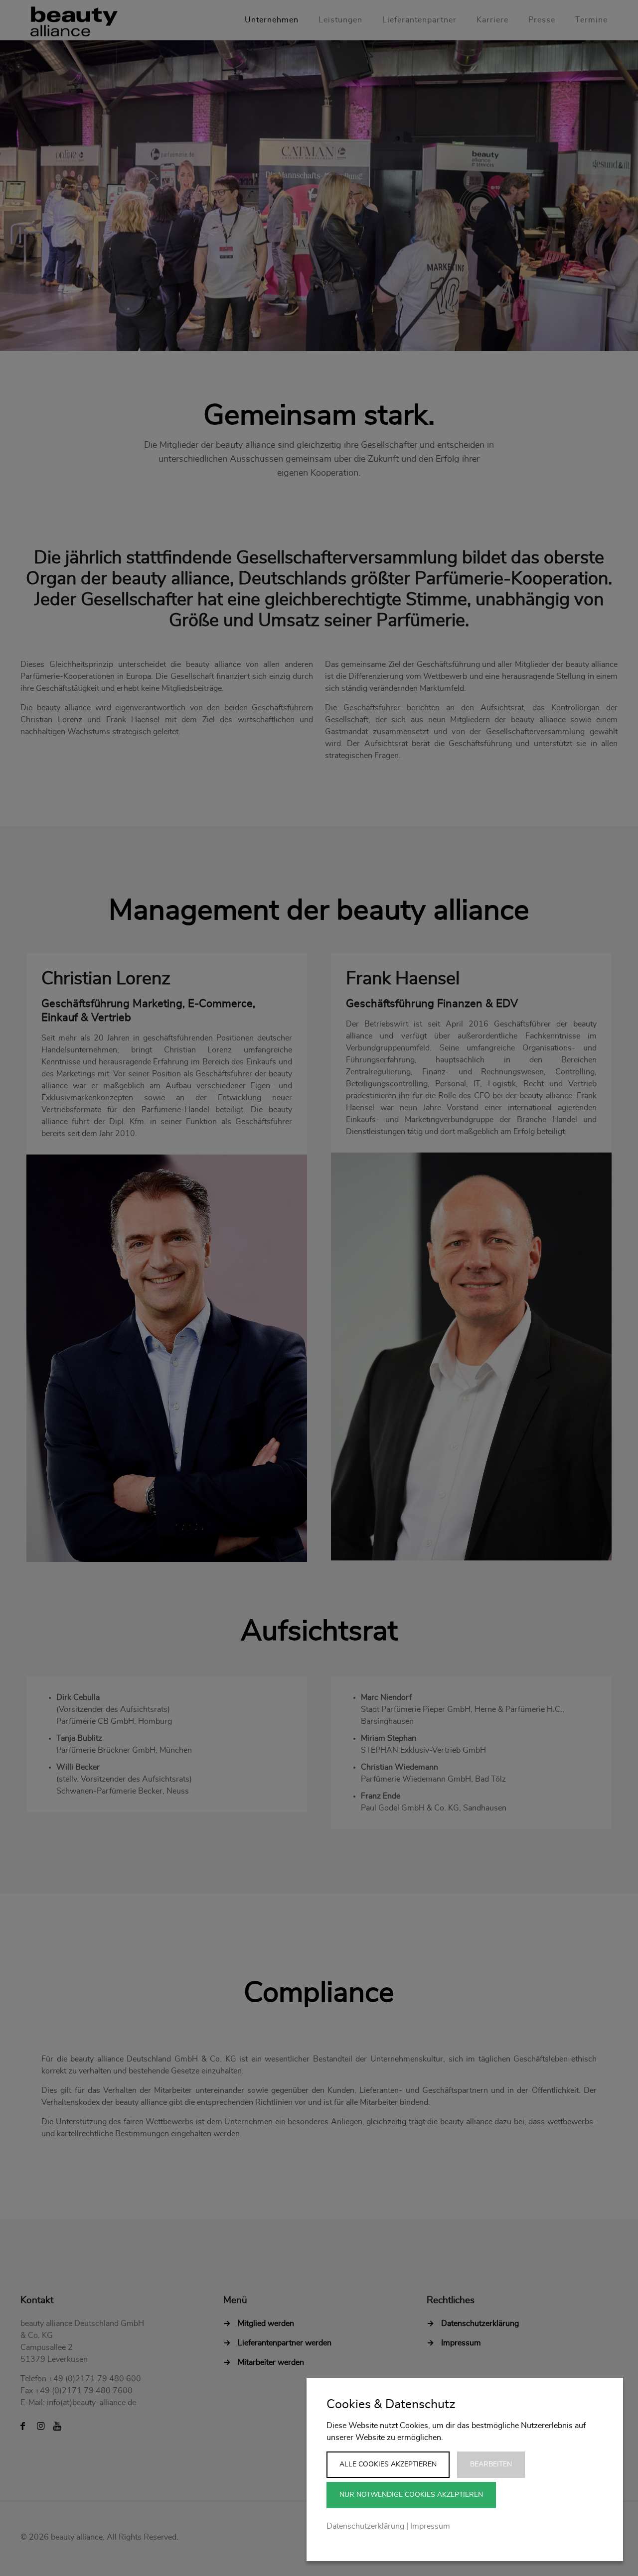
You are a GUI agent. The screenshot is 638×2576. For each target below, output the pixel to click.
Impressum (430, 2526)
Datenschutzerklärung (365, 2526)
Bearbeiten (491, 2464)
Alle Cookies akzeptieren (388, 2464)
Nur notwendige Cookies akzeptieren (411, 2495)
